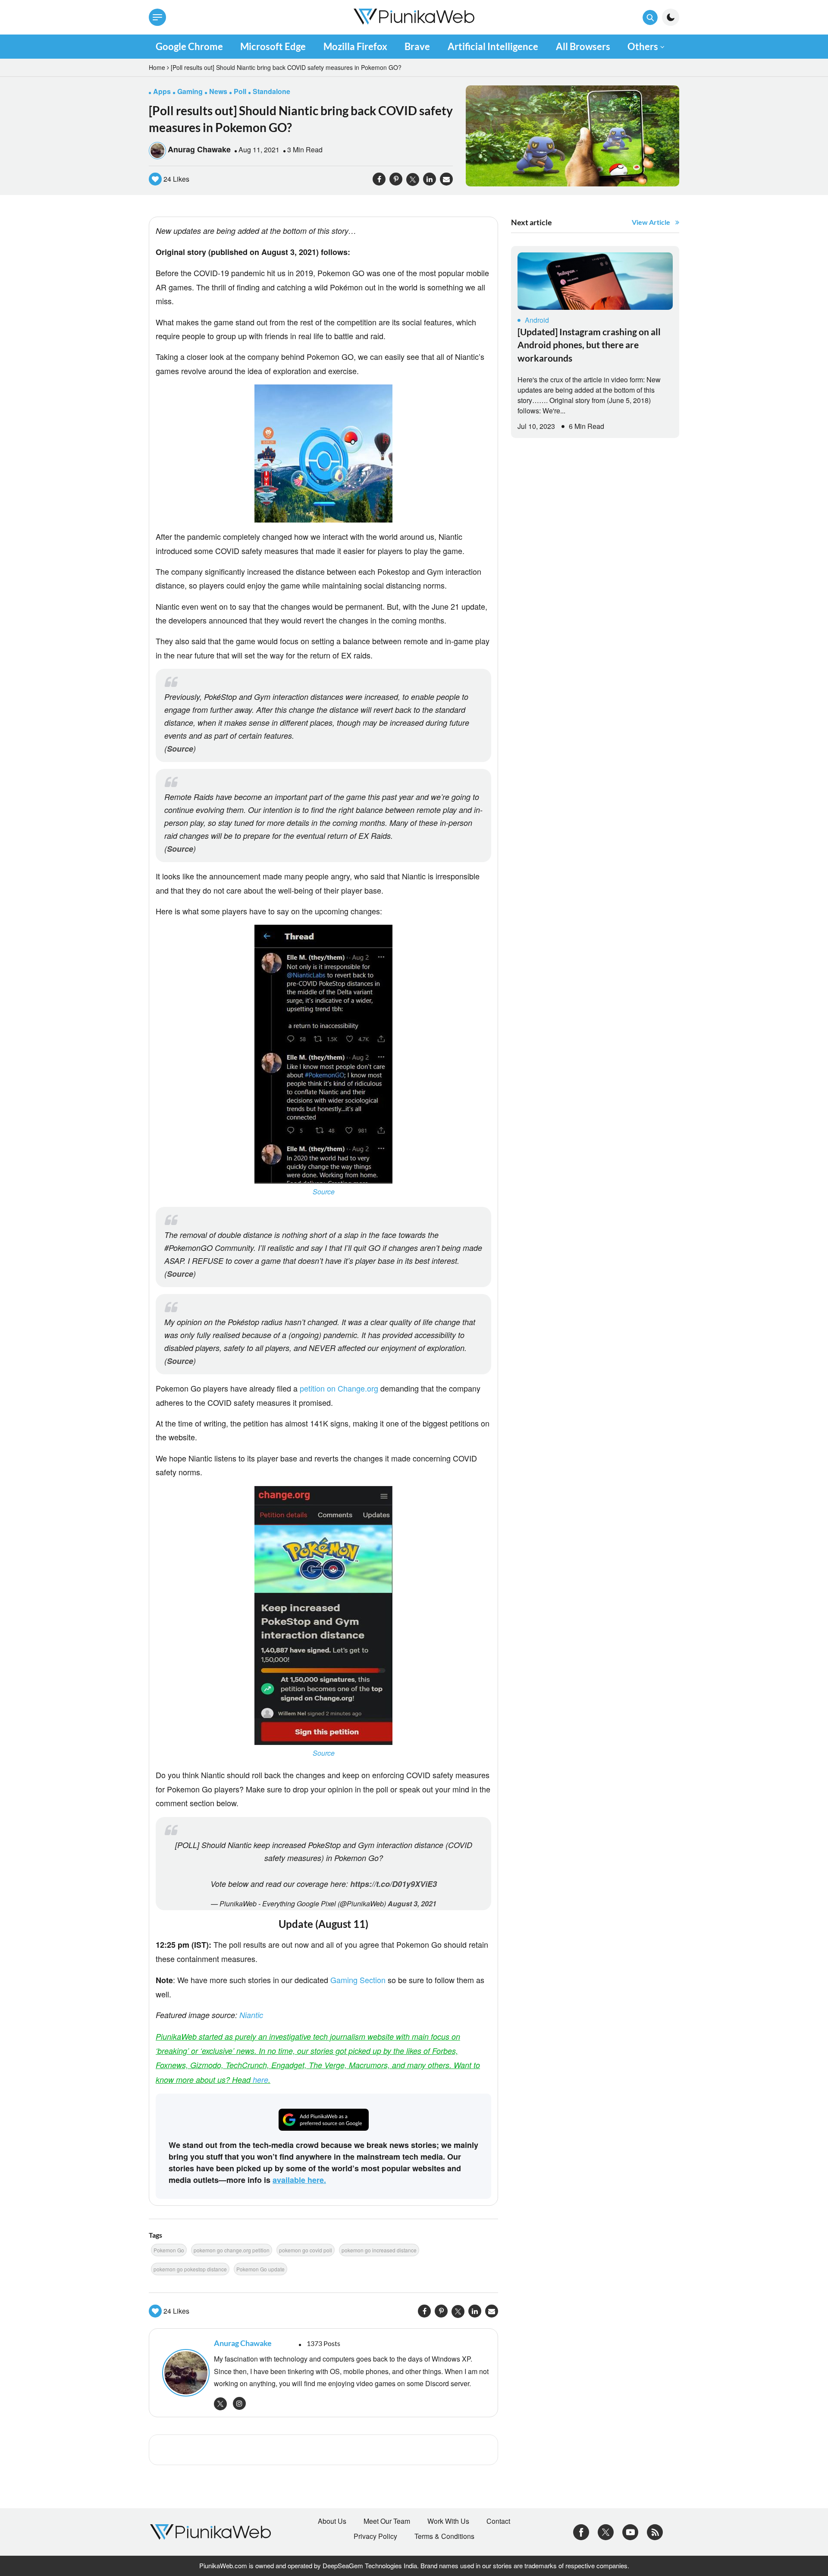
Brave (417, 46)
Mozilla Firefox (355, 46)
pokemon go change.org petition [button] (232, 2250)
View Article (651, 222)
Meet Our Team (387, 2521)
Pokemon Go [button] (169, 2250)
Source (180, 749)
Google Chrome (189, 46)
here (260, 2080)
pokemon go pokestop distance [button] (190, 2269)
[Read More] (595, 281)
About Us (332, 2521)
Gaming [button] (190, 91)
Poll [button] (240, 91)
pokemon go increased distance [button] (379, 2250)
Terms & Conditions (444, 2536)
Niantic (251, 2015)
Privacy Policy (375, 2536)
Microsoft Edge (273, 46)
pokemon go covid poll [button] (306, 2250)
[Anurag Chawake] (184, 2373)
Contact (498, 2521)
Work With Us (448, 2521)
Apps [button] (162, 91)
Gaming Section (358, 1980)
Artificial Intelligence (493, 46)
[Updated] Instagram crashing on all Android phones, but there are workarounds (589, 345)
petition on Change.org (339, 1388)
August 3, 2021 (412, 1904)
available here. (299, 2180)
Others (643, 46)
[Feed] (655, 2531)
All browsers (583, 46)
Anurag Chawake (199, 149)
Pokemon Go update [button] (260, 2269)
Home (157, 67)
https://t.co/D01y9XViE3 (394, 1884)
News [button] (218, 91)
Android (537, 320)
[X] (606, 2531)
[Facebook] (581, 2531)
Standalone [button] (271, 91)
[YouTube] (630, 2531)
